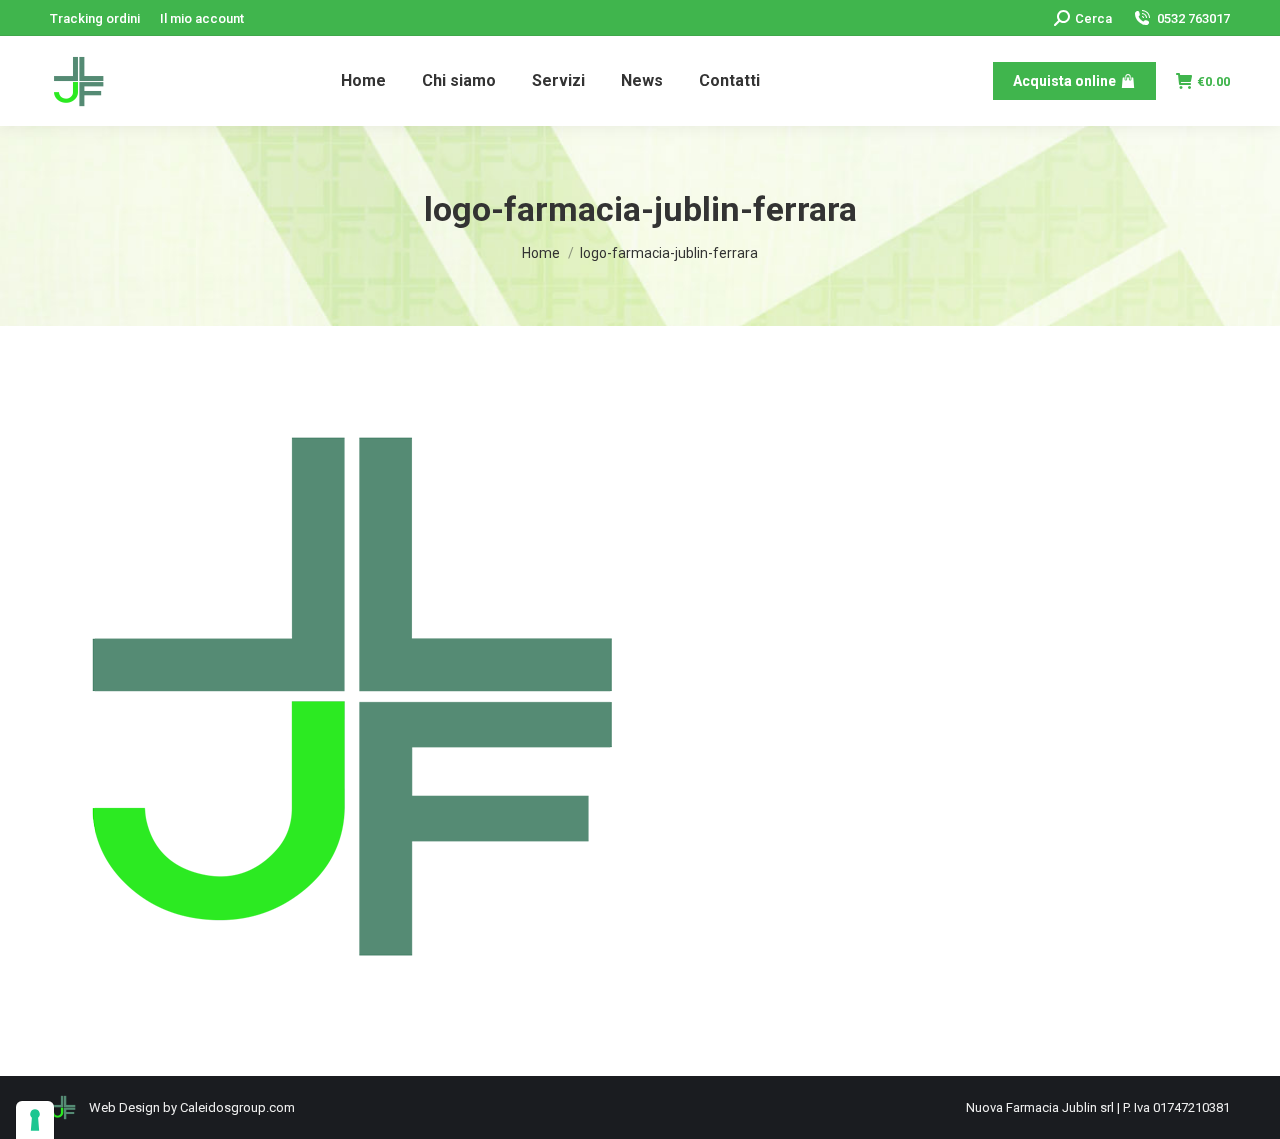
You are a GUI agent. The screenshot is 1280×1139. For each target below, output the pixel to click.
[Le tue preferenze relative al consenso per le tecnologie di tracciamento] (35, 1120)
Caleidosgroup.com (237, 1107)
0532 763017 (1193, 18)
